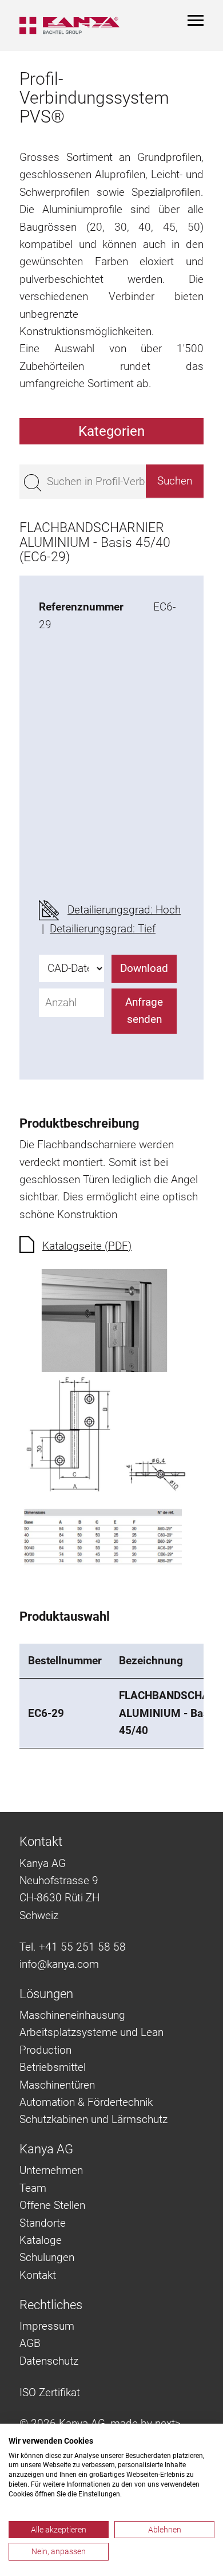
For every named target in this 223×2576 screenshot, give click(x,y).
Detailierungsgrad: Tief (103, 929)
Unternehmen (51, 2170)
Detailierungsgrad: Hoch (124, 910)
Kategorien (111, 431)
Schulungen (47, 2257)
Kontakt (38, 2275)
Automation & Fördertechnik (86, 2102)
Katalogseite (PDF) (87, 1246)
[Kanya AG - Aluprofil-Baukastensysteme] (69, 25)
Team (33, 2188)
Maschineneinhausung (72, 2015)
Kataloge (41, 2240)
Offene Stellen (52, 2205)
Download (144, 968)
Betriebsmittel (53, 2067)
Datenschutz (49, 2361)
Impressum (47, 2326)
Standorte (43, 2223)
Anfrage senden (144, 1011)
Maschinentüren (57, 2085)
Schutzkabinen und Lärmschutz (93, 2119)
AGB (30, 2343)
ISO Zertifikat (50, 2392)
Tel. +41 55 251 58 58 (73, 1947)
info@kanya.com (59, 1964)
